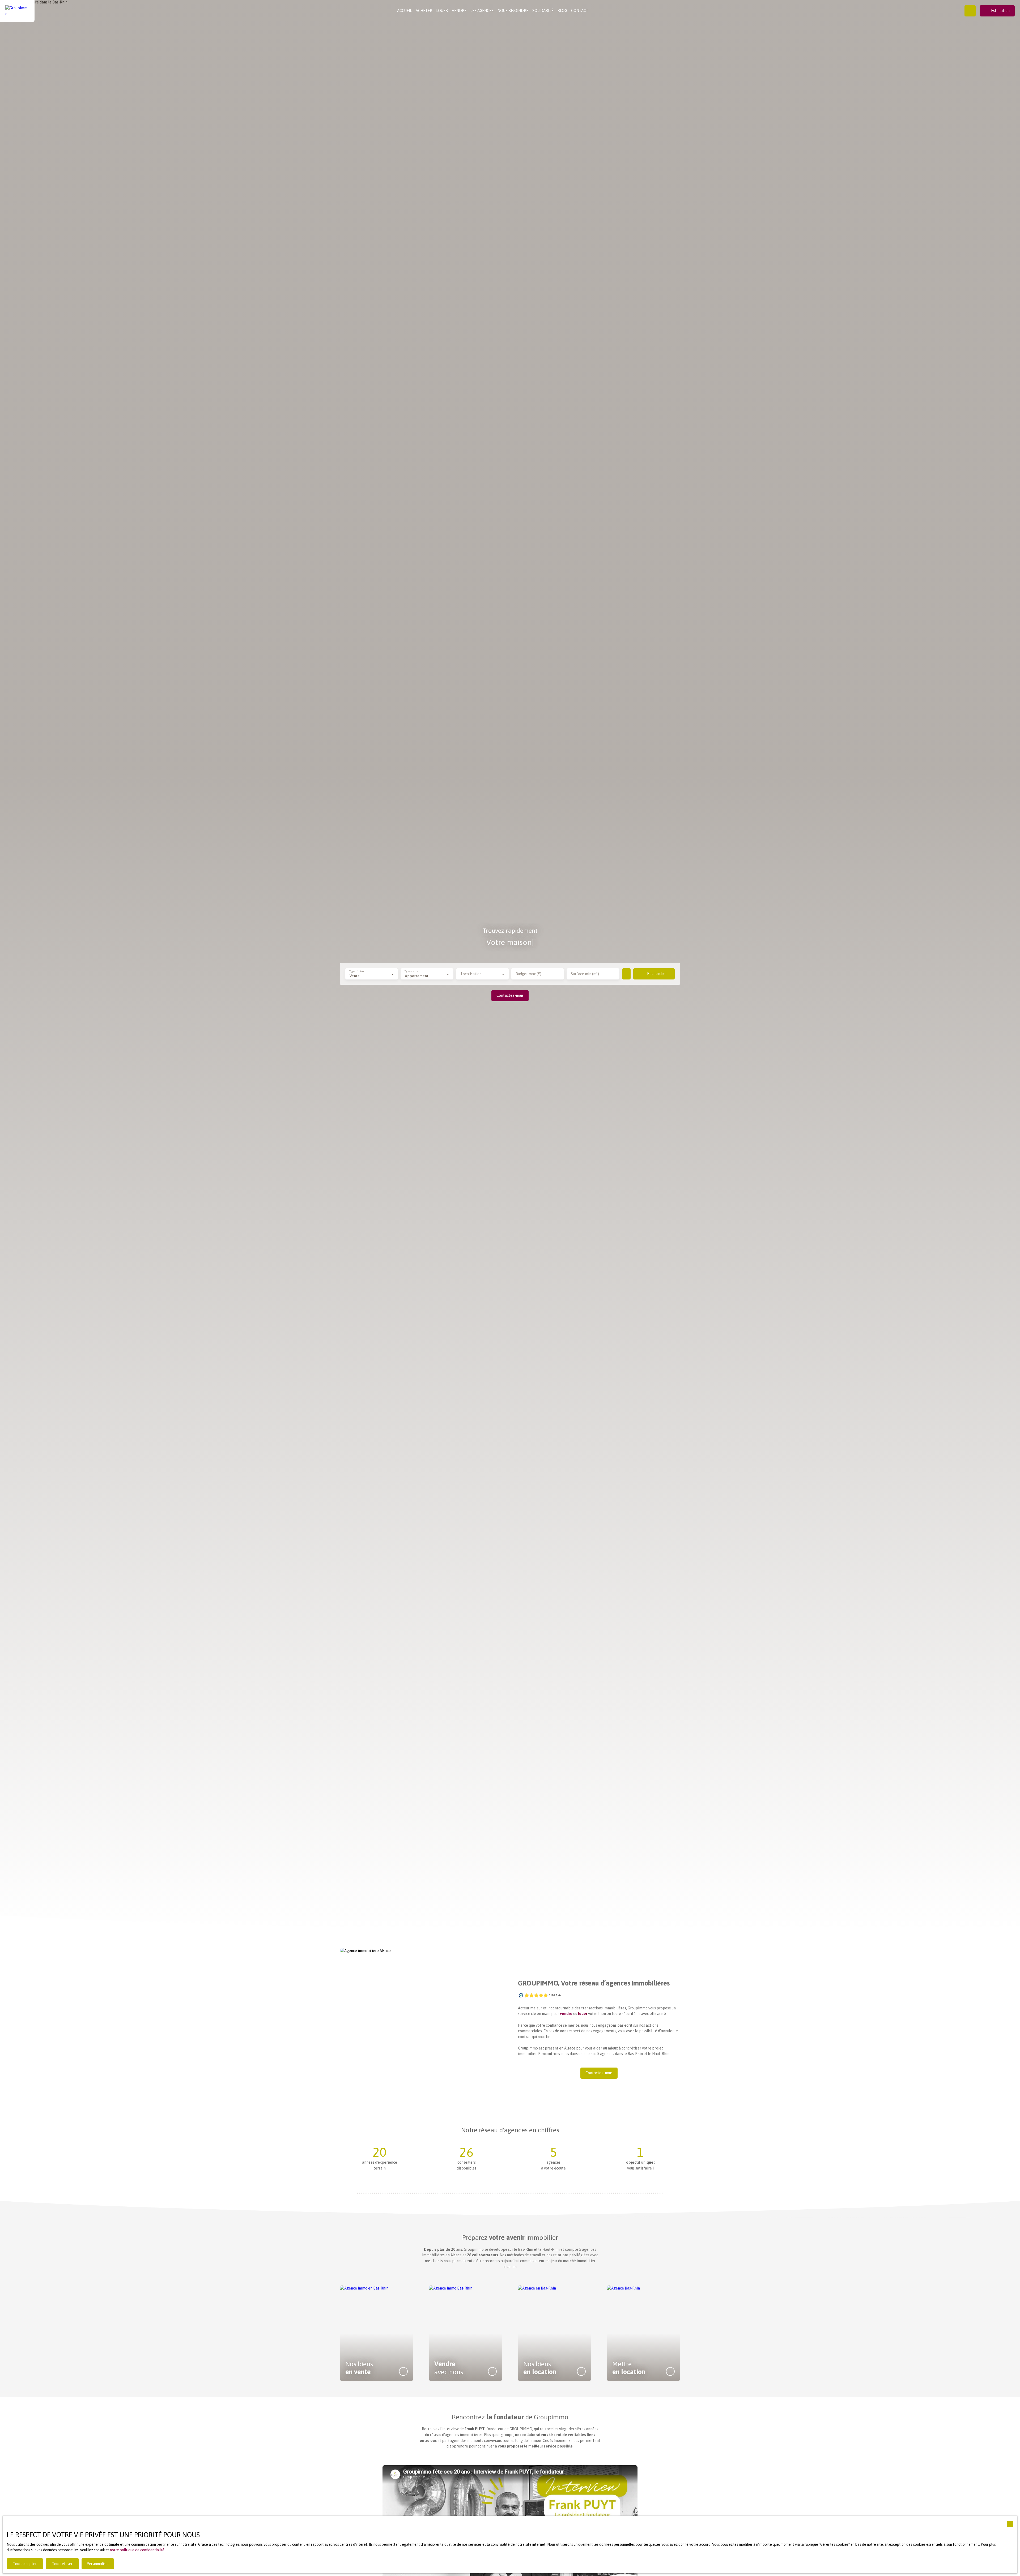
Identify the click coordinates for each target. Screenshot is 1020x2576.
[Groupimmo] (17, 11)
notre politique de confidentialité (137, 2550)
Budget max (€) (528, 974)
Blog (562, 11)
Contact (580, 11)
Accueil (404, 11)
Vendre (459, 11)
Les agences (482, 11)
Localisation (471, 974)
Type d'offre (356, 971)
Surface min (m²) (585, 974)
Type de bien (413, 971)
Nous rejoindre (513, 11)
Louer (442, 11)
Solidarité (543, 11)
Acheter (424, 11)
